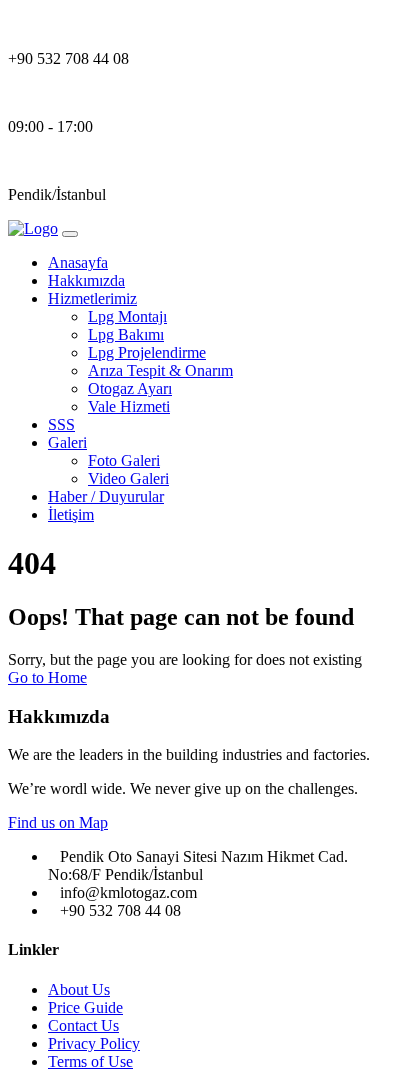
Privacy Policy (94, 1043)
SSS (61, 424)
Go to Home (47, 677)
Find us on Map (58, 822)
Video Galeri (128, 478)
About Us (79, 989)
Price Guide (85, 1007)
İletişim (71, 514)
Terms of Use (90, 1061)
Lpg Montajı (127, 316)
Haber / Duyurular (106, 496)
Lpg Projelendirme (147, 352)
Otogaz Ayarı (130, 388)
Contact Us (83, 1025)
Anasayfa (78, 262)
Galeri (67, 442)
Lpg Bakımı (126, 334)
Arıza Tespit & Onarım (160, 370)
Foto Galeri (124, 460)
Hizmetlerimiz (92, 298)
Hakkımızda (86, 280)
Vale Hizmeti (129, 406)
